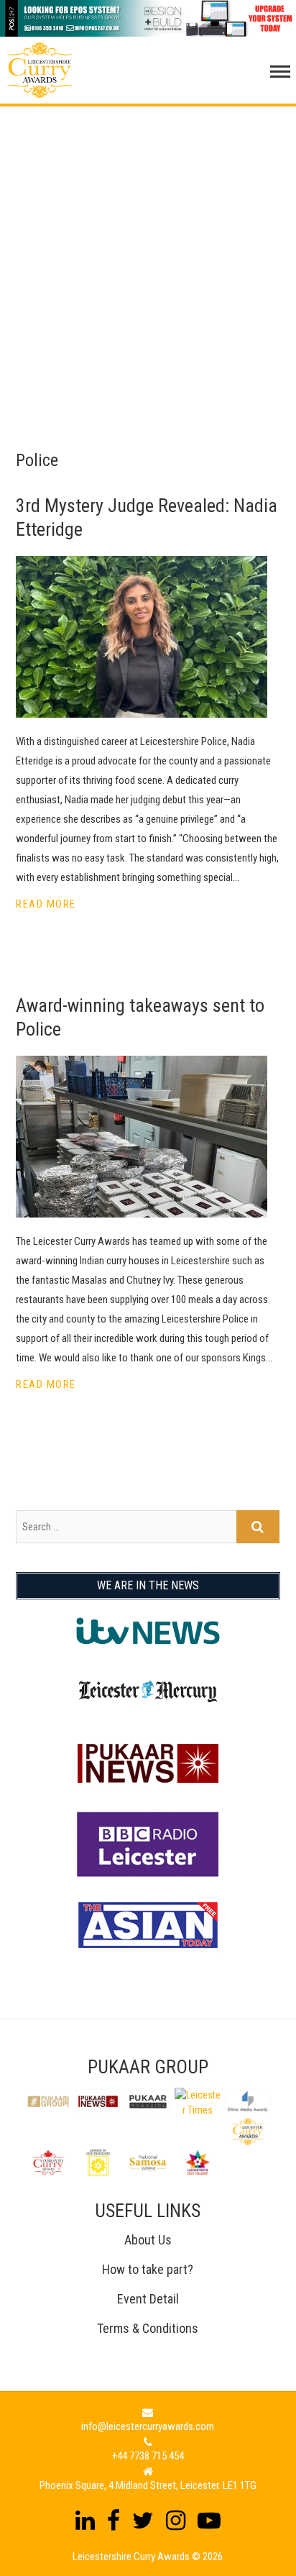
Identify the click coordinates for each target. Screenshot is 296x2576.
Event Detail (148, 2299)
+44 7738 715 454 (148, 2456)
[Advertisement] (148, 255)
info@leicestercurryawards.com (148, 2426)
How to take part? (148, 2269)
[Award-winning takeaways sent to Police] (148, 1137)
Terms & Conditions (148, 2328)
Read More (46, 904)
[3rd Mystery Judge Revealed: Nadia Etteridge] (148, 637)
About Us (148, 2240)
